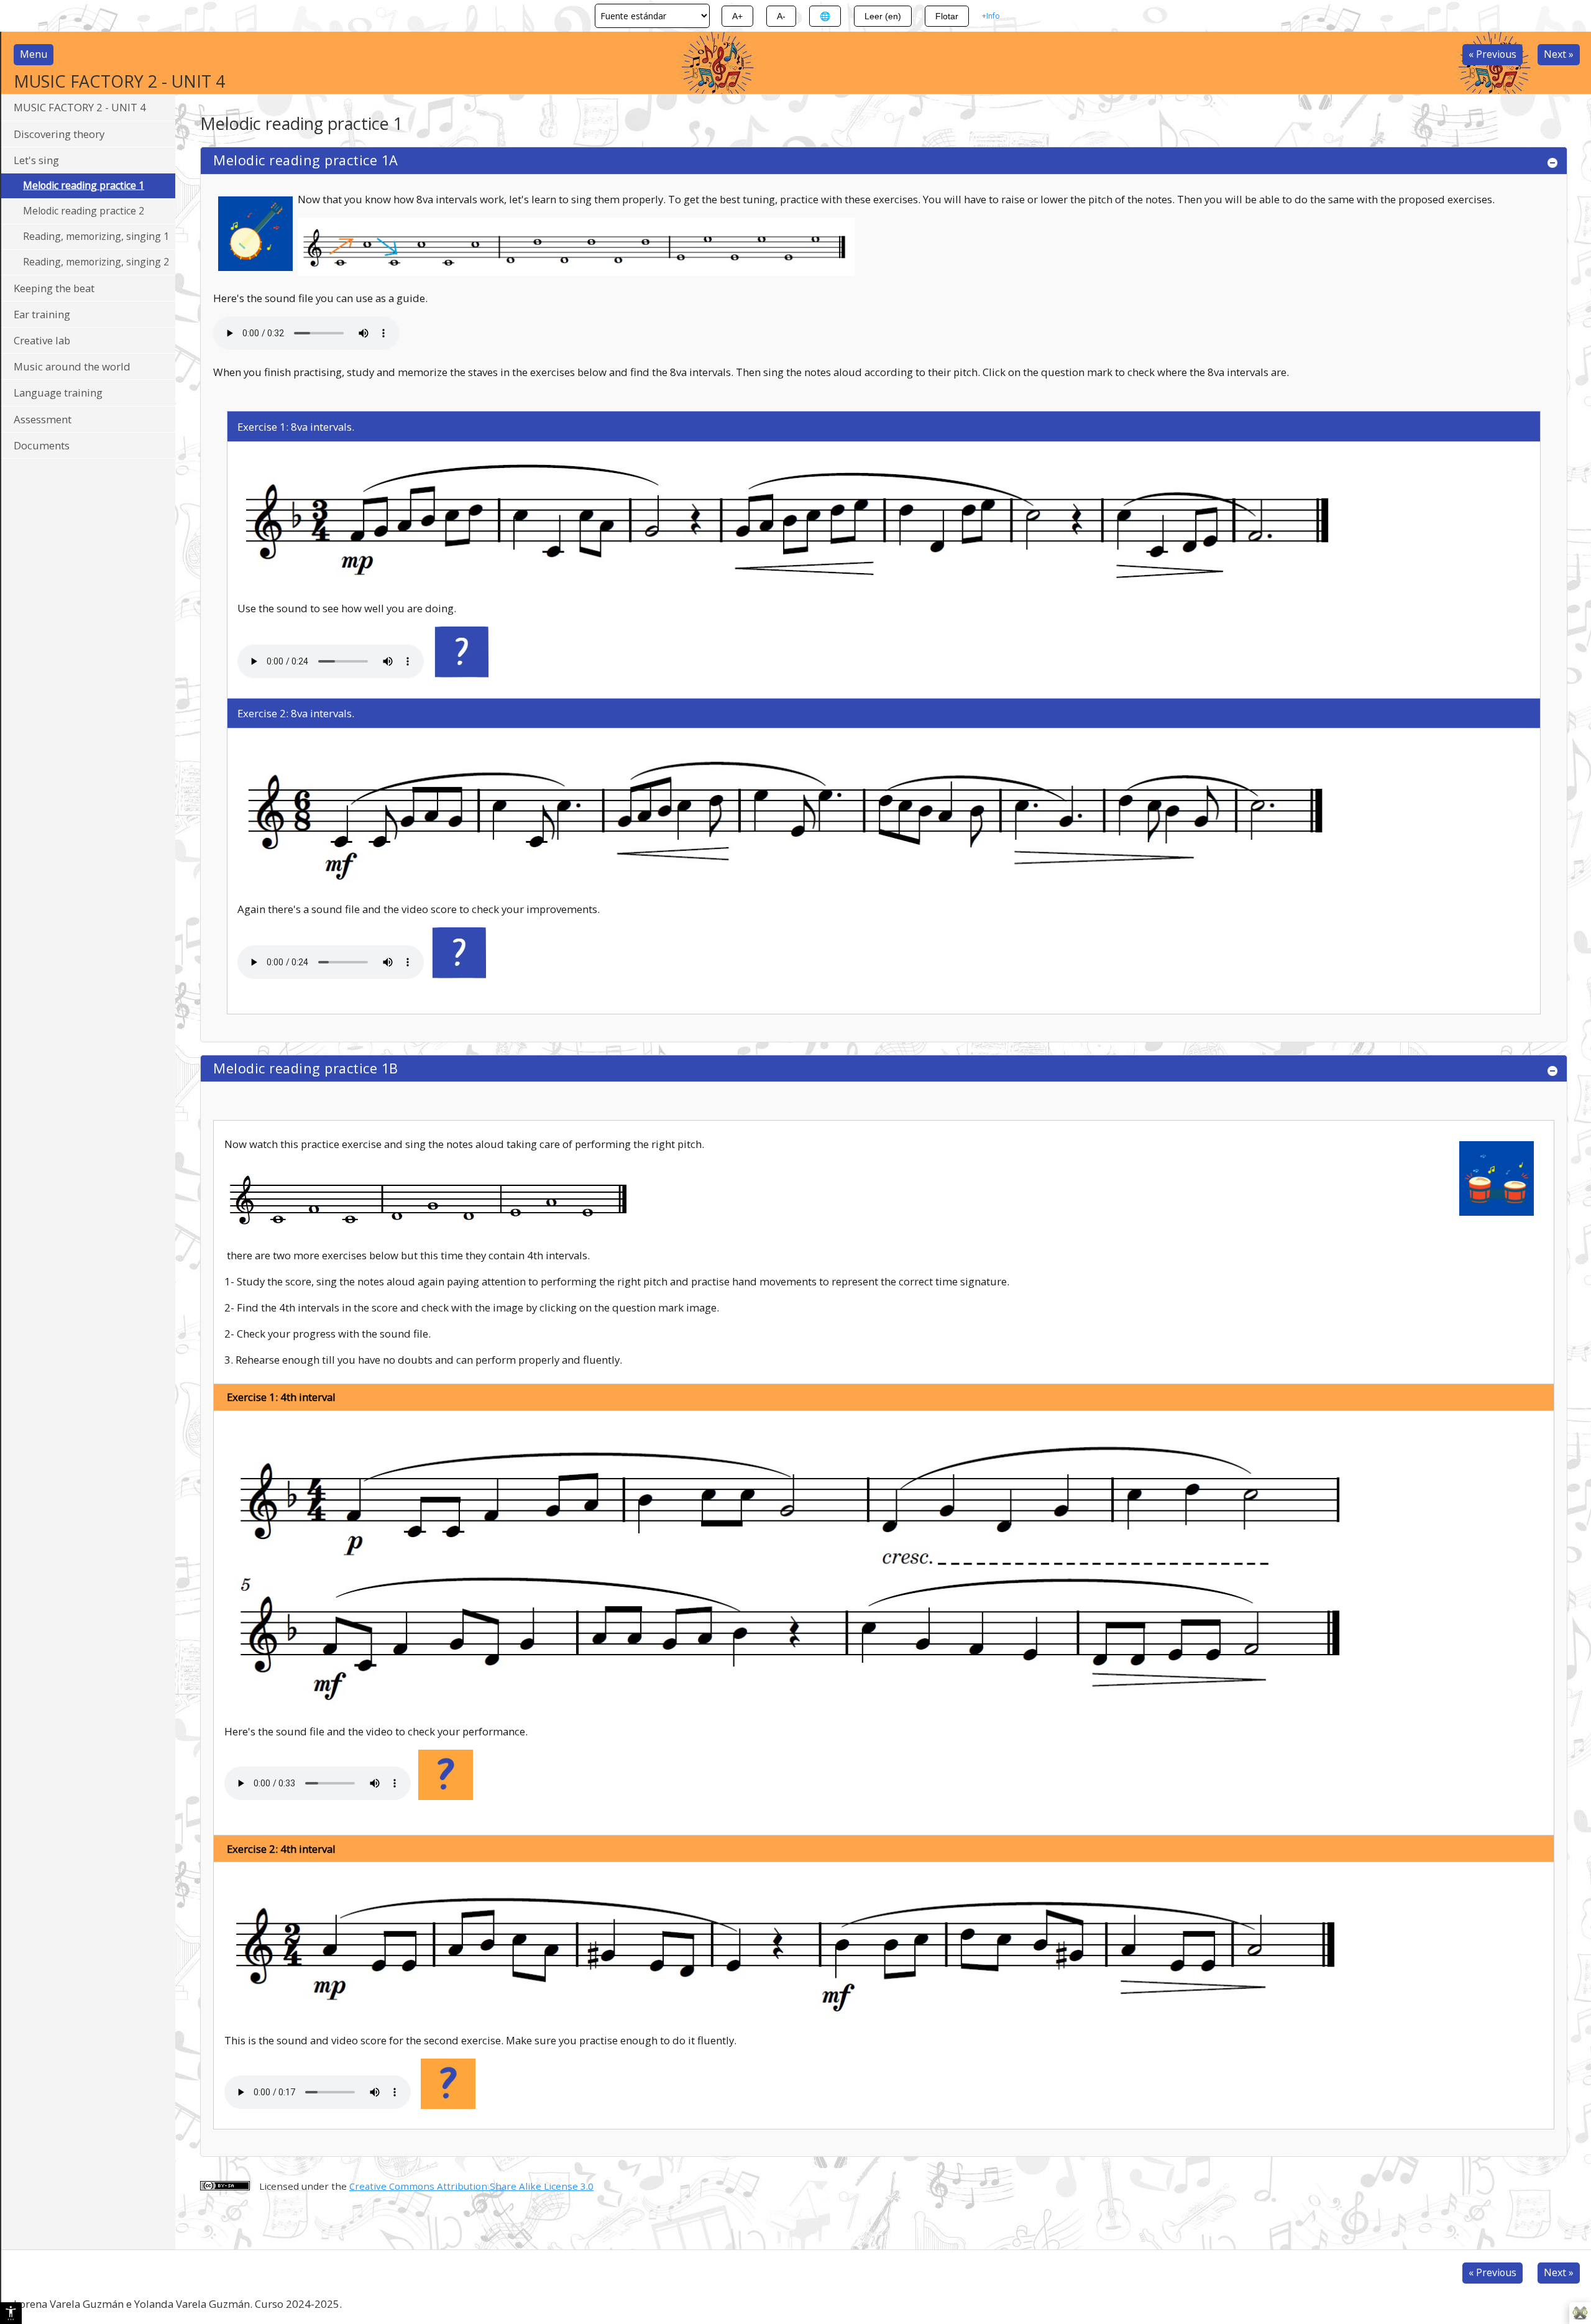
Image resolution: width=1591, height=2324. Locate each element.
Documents (42, 445)
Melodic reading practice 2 (84, 211)
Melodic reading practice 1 (84, 185)
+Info (991, 16)
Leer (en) (883, 16)
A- (781, 16)
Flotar (947, 16)
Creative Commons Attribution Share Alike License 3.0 (471, 2186)
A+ (737, 16)
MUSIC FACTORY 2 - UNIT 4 (80, 107)
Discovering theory (59, 134)
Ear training (42, 314)
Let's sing (36, 160)
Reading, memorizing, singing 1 (96, 236)
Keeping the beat (54, 288)
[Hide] (1552, 163)
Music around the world (72, 366)
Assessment (43, 419)
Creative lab (42, 340)
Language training (58, 393)
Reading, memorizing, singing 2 (96, 262)
